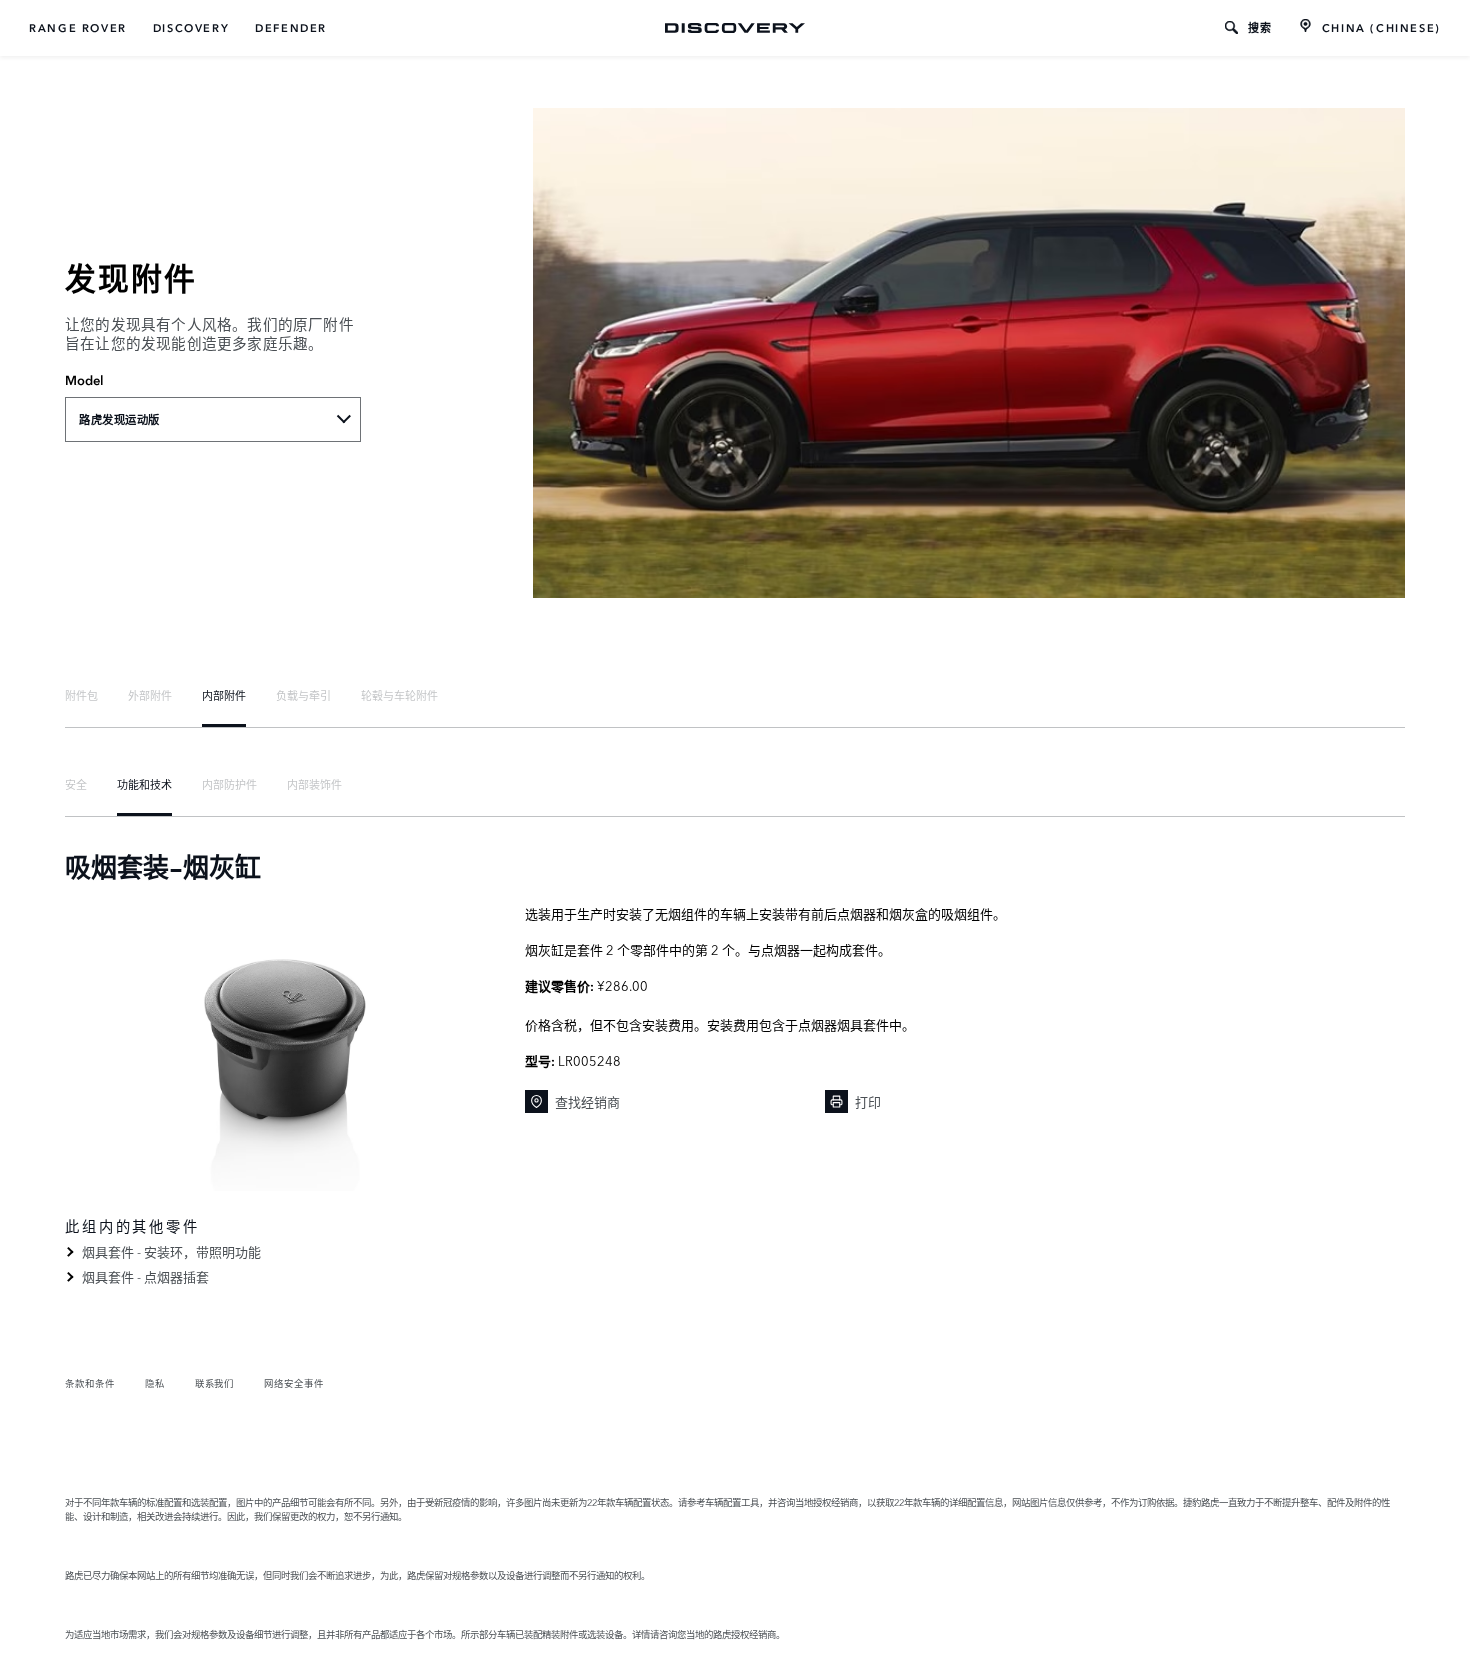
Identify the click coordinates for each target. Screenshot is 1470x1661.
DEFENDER (291, 28)
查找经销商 (587, 1101)
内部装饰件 (314, 784)
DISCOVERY (191, 28)
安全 (76, 784)
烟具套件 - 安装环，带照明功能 (171, 1251)
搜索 (1260, 28)
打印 (868, 1101)
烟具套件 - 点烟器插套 (145, 1276)
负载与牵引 (303, 695)
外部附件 (150, 695)
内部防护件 (229, 784)
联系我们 (215, 1382)
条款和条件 (90, 1382)
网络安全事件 (294, 1382)
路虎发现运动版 (119, 420)
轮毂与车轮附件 (399, 695)
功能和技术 (144, 784)
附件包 (81, 695)
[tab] (81, 695)
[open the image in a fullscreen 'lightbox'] (285, 1048)
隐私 (155, 1382)
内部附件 (224, 695)
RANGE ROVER (78, 28)
